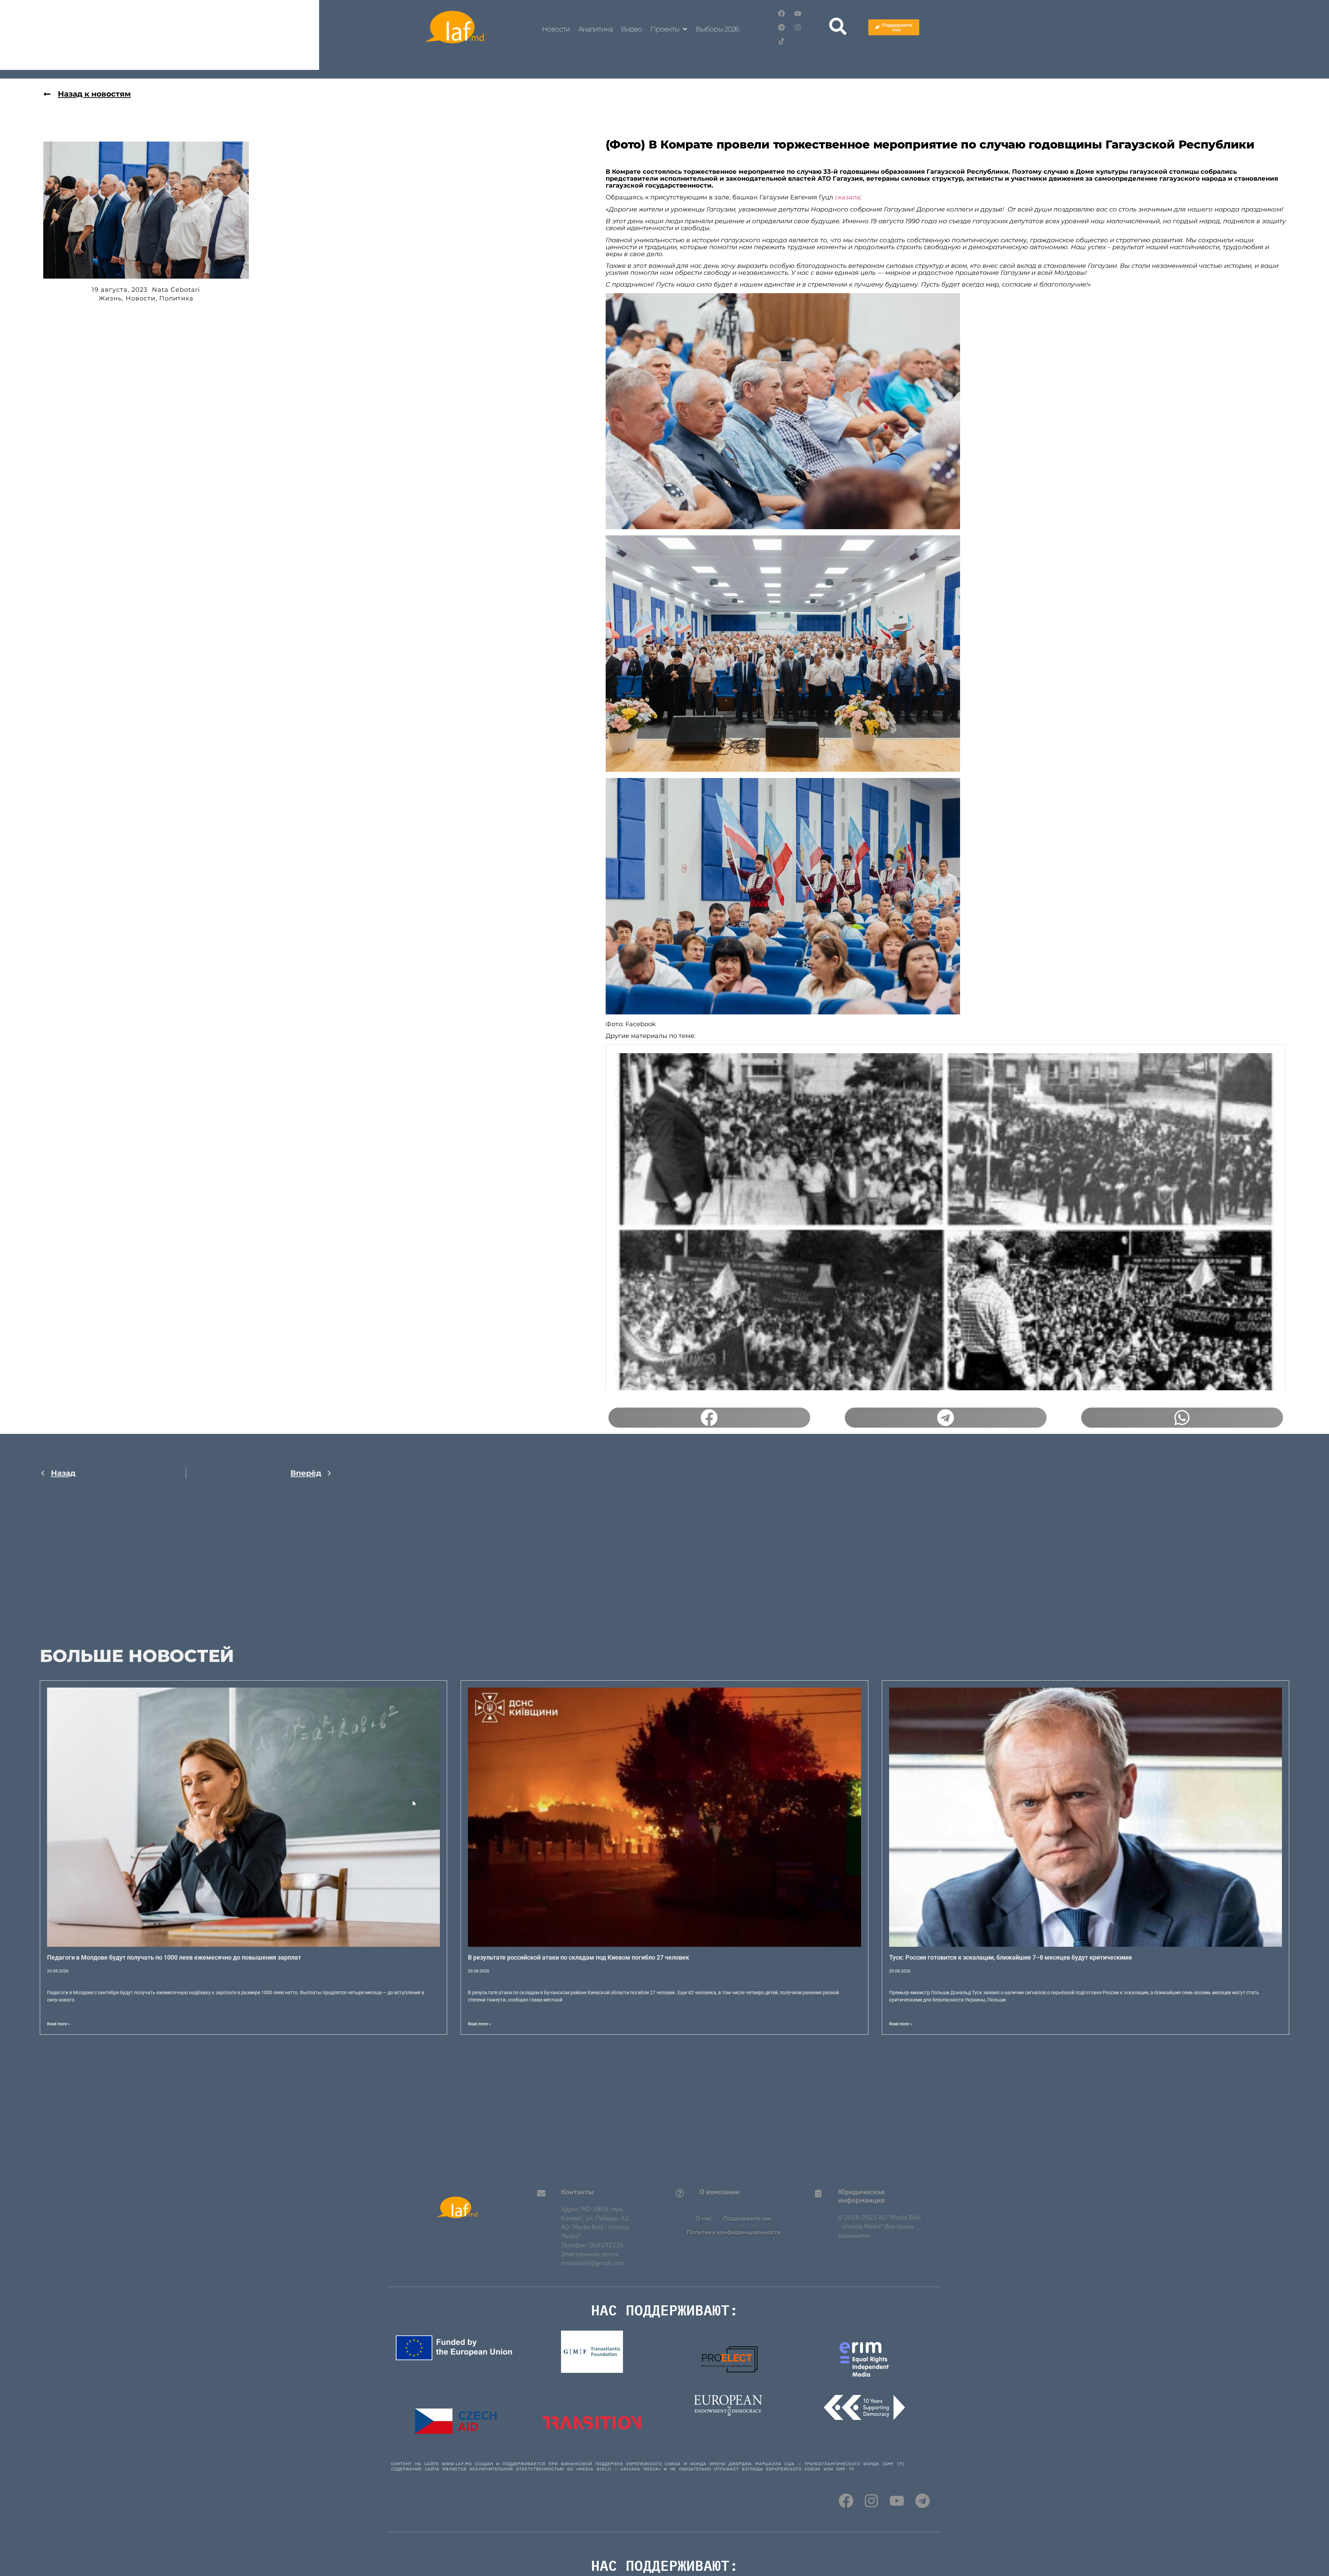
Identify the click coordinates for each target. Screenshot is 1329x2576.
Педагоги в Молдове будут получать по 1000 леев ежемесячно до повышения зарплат (174, 1957)
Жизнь (110, 298)
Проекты (665, 29)
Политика (176, 298)
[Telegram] (781, 27)
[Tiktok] (781, 41)
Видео (632, 29)
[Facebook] (781, 13)
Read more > (58, 2024)
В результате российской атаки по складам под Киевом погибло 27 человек (578, 1957)
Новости (556, 29)
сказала (847, 197)
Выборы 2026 (717, 29)
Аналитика (595, 29)
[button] (709, 1418)
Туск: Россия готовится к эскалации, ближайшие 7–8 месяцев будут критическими (1010, 1957)
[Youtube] (798, 13)
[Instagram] (798, 27)
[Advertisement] (186, 1557)
